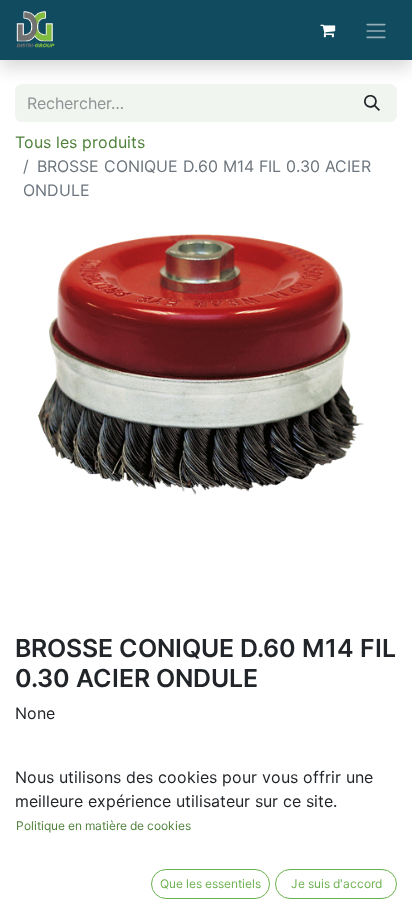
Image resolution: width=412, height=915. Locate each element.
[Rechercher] (372, 103)
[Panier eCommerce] (327, 30)
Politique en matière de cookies (103, 825)
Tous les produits (80, 142)
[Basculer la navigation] (376, 30)
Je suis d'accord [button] (336, 883)
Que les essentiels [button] (210, 883)
